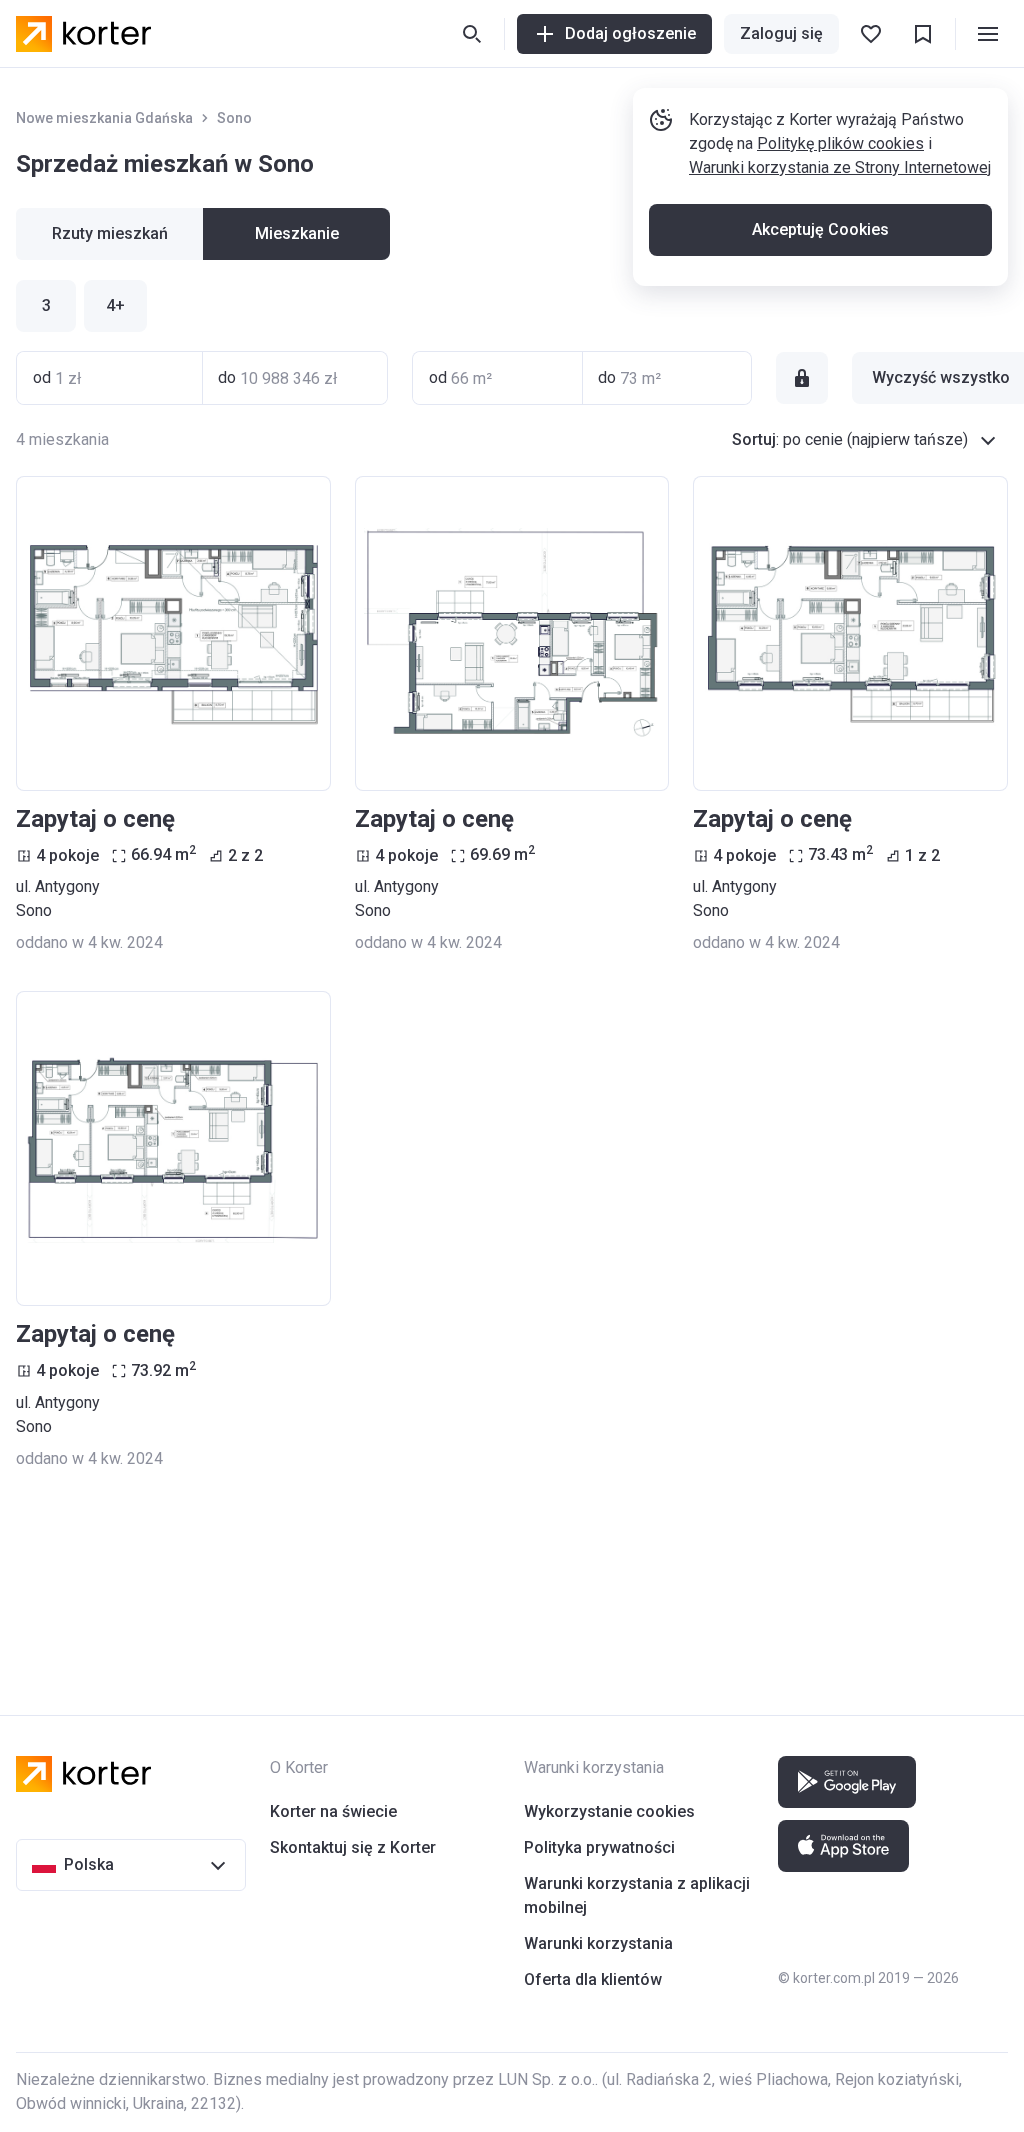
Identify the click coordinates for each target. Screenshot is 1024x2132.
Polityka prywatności (599, 1847)
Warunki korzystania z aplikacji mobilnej (637, 1895)
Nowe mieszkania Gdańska (104, 118)
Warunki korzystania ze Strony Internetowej (840, 167)
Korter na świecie (333, 1811)
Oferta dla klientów (593, 1979)
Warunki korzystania (598, 1943)
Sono (234, 118)
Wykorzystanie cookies (609, 1811)
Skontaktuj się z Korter (353, 1847)
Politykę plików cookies (840, 143)
